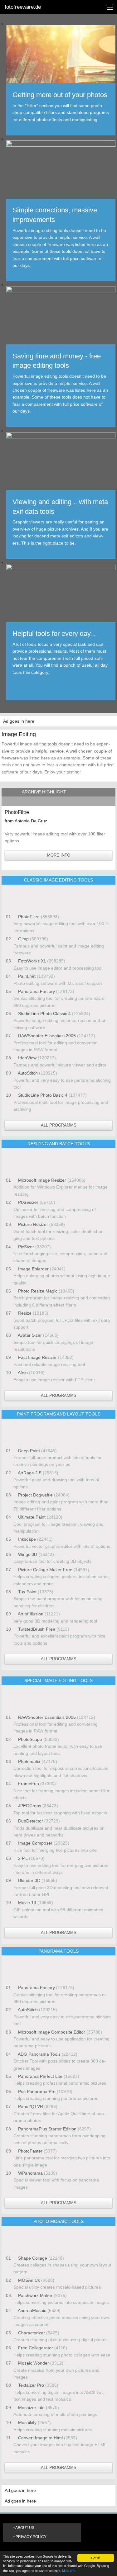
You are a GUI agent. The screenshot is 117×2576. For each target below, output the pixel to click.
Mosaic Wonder (34, 2363)
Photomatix (29, 1761)
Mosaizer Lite (31, 2408)
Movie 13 (27, 1902)
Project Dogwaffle (35, 1495)
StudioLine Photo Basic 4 (43, 1095)
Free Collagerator (36, 2348)
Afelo (23, 1373)
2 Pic (23, 1858)
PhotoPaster (30, 2151)
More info (69, 2571)
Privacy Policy (31, 2537)
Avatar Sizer (30, 1335)
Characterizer (32, 2333)
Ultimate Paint (32, 1517)
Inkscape (27, 1539)
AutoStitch (28, 1073)
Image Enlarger (33, 1269)
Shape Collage (33, 2258)
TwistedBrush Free (37, 1629)
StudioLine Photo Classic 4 (44, 1014)
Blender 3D (29, 1880)
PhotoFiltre (29, 917)
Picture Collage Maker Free (45, 1570)
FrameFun (29, 1784)
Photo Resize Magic (38, 1291)
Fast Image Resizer (37, 1357)
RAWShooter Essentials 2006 (47, 1036)
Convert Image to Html (40, 2438)
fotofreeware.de (23, 7)
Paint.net (27, 976)
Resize (25, 1313)
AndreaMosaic (32, 2310)
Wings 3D (28, 1554)
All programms (59, 1125)
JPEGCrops (30, 1806)
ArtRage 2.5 (30, 1473)
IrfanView (27, 1058)
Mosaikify (27, 2422)
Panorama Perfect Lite (40, 2076)
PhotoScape (30, 1739)
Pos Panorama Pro (37, 2092)
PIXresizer (28, 1202)
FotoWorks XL (32, 961)
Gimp (23, 939)
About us (25, 2528)
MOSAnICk (29, 2280)
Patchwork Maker (35, 2295)
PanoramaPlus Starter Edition (47, 2129)
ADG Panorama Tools (39, 2054)
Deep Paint (29, 1451)
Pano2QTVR (31, 2106)
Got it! (95, 2558)
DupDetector (31, 1821)
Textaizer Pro (31, 2385)
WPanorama (30, 2173)
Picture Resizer (33, 1224)
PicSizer (26, 1247)
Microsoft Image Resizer (42, 1180)
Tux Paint (27, 1592)
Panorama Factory (37, 991)
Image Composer (35, 1843)
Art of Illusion (31, 1614)
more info (59, 855)
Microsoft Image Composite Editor (52, 2032)
